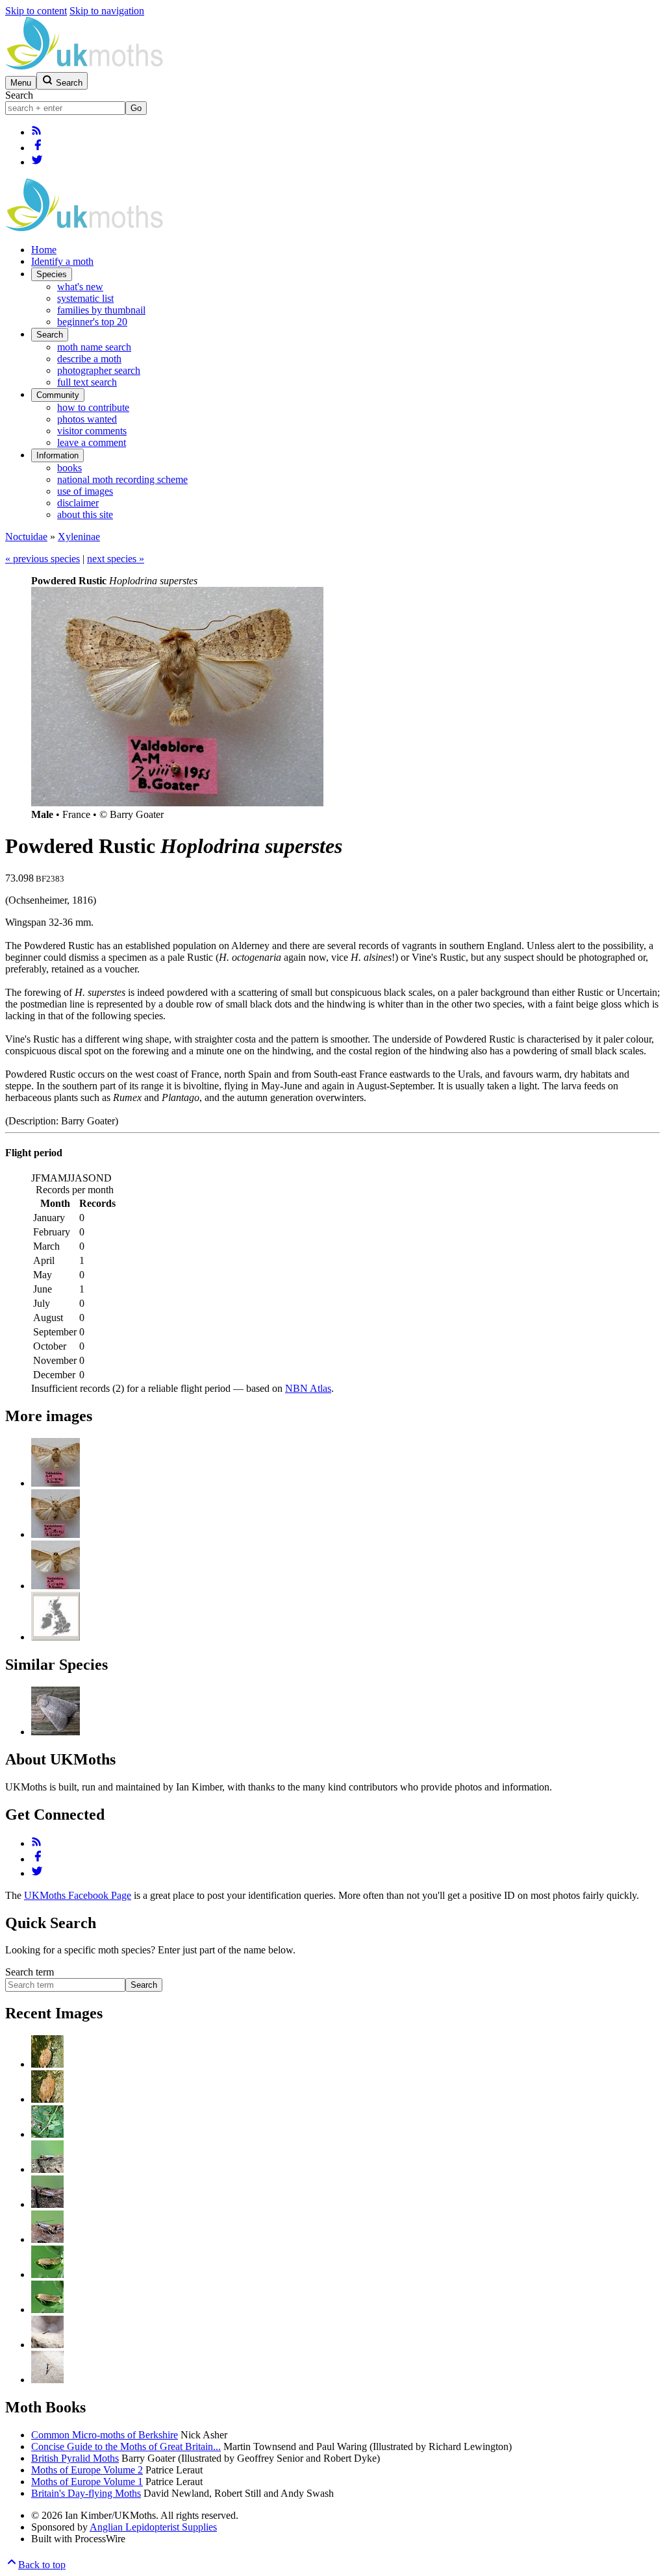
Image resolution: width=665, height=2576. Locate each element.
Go (136, 108)
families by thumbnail (101, 310)
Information (57, 455)
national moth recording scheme (122, 479)
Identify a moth (62, 261)
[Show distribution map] (56, 1637)
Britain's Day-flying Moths (86, 2493)
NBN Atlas (308, 1388)
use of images (85, 491)
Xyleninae (79, 537)
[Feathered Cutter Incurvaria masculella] (47, 2064)
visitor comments (92, 431)
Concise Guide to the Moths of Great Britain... (126, 2446)
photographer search (99, 370)
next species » (116, 559)
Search (19, 95)
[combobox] (65, 108)
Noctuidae (26, 537)
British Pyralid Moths (75, 2458)
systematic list (85, 298)
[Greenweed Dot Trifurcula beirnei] (47, 2274)
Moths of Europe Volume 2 (87, 2470)
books (69, 468)
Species (52, 274)
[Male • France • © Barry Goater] (56, 1483)
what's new (80, 287)
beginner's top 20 (92, 322)
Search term (30, 1972)
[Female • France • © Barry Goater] (56, 1534)
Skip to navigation (107, 11)
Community (58, 395)
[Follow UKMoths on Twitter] (37, 162)
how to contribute (93, 407)
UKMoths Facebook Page (78, 1895)
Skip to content (36, 11)
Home (44, 250)
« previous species (43, 559)
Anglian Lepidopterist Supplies (153, 2527)
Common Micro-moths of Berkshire (105, 2435)
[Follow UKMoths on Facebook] (38, 148)
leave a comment (92, 442)
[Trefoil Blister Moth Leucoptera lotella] (47, 2134)
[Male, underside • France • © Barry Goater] (56, 1586)
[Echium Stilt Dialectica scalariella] (47, 2345)
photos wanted (87, 419)
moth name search (94, 347)
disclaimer (78, 503)
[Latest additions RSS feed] (36, 132)
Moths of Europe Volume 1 (87, 2482)
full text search (87, 382)
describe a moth (89, 359)
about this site (85, 514)
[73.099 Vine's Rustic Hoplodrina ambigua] (56, 1732)
